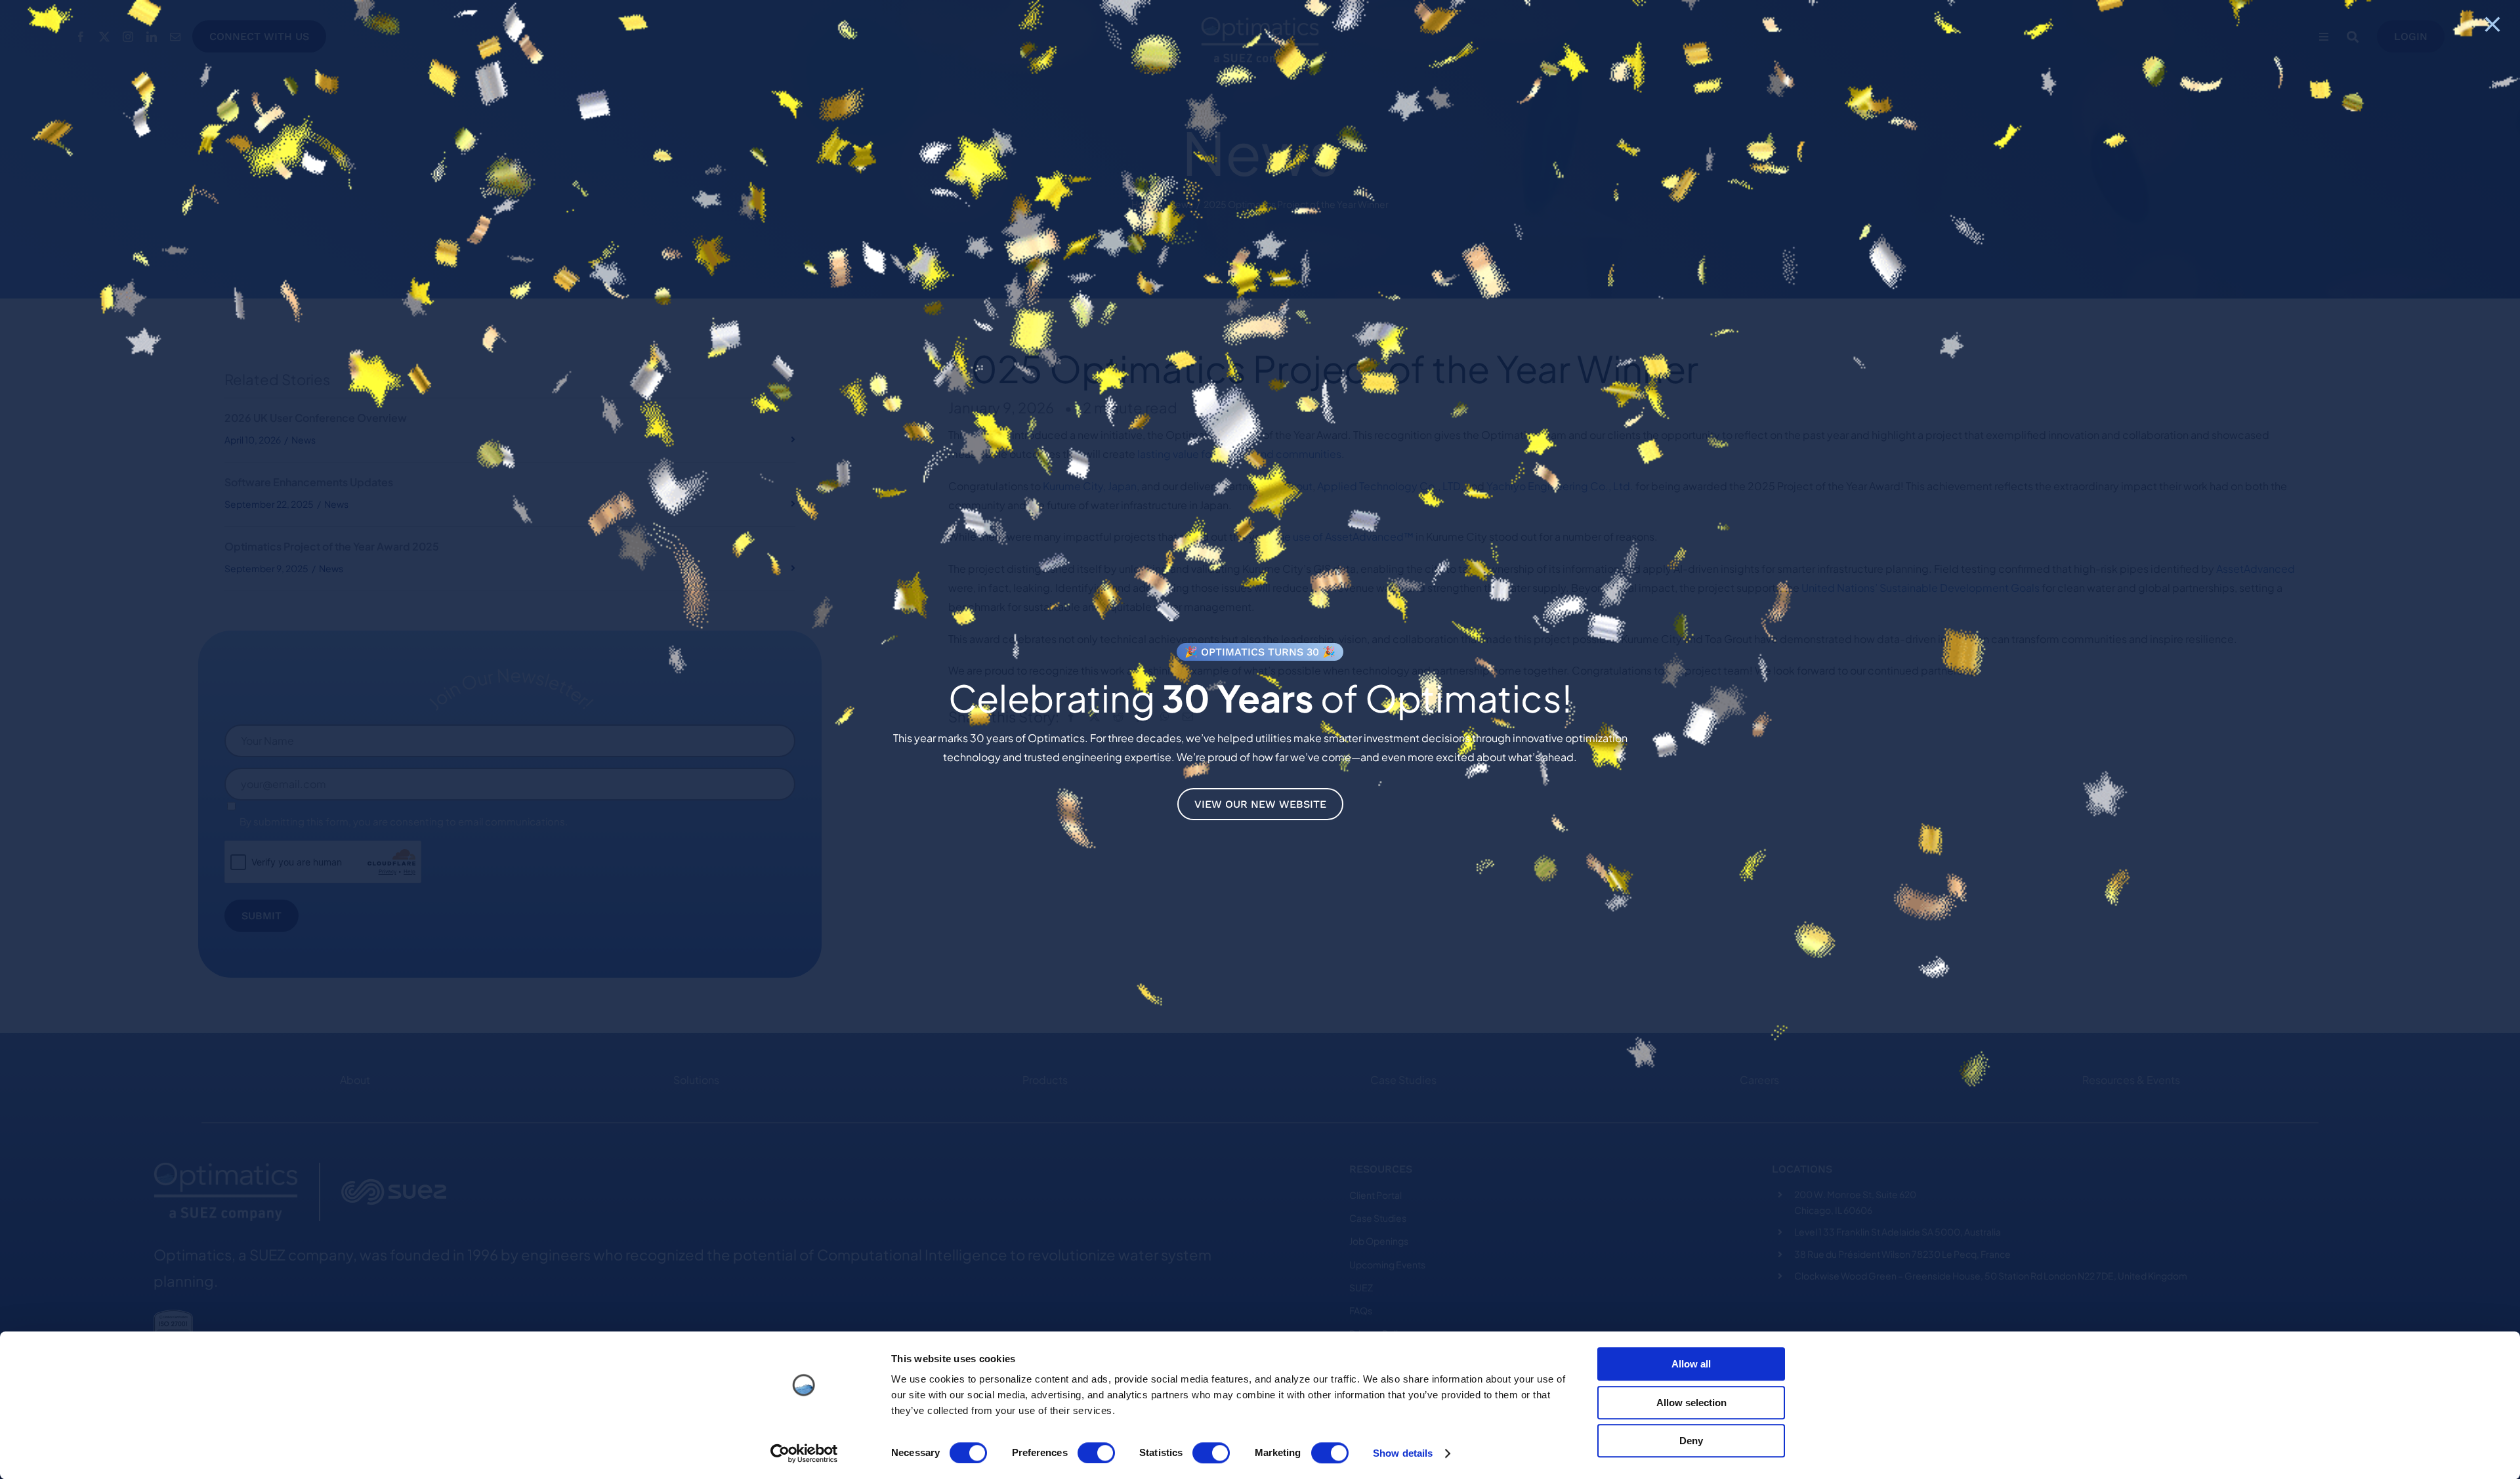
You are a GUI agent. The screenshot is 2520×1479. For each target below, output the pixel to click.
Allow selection (1691, 1403)
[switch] (1096, 1453)
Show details (1403, 1453)
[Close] (2492, 24)
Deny (1691, 1441)
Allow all (1691, 1364)
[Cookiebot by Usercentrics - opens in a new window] (804, 1453)
